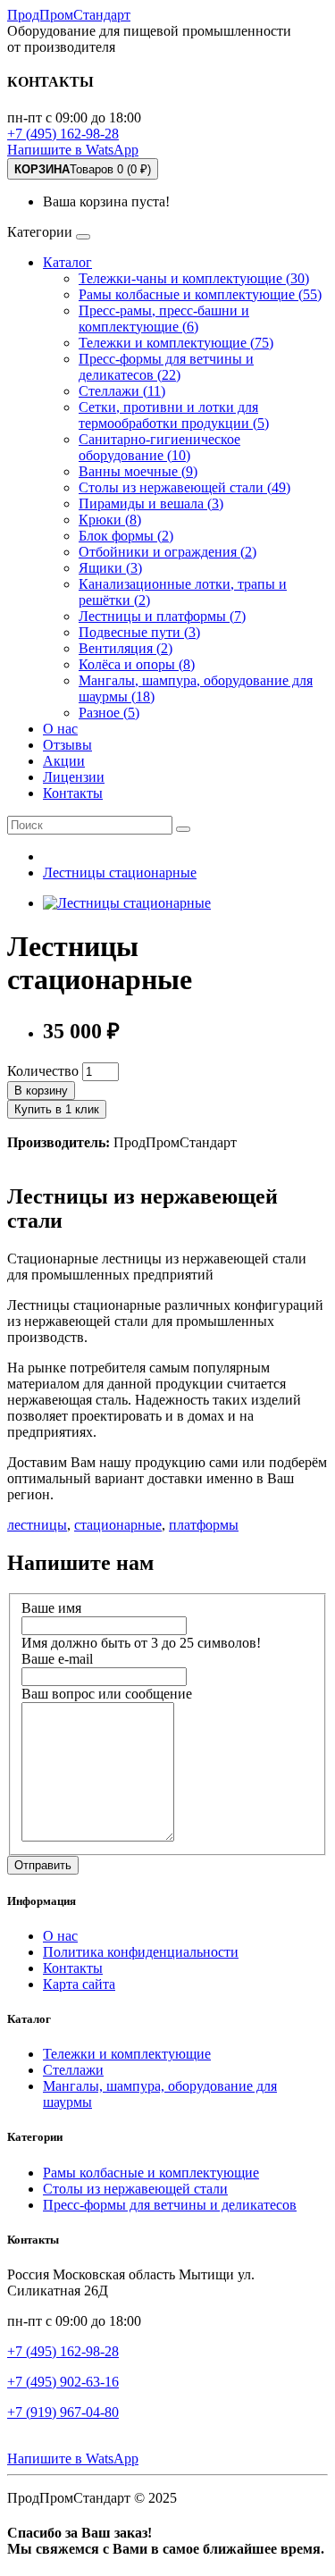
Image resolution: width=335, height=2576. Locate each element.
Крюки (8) (110, 520)
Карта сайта (79, 1984)
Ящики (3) (110, 568)
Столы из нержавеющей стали (135, 2189)
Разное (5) (109, 713)
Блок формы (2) (126, 536)
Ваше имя (51, 1608)
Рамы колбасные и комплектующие (151, 2173)
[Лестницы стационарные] (127, 903)
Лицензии (74, 777)
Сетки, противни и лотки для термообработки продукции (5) (174, 415)
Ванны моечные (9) (138, 471)
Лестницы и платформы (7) (162, 616)
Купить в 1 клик (57, 1109)
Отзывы (67, 745)
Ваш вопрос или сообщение (107, 1694)
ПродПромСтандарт (69, 15)
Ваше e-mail (57, 1659)
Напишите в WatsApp (73, 150)
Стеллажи (73, 2070)
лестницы (37, 1525)
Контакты (73, 793)
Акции (64, 761)
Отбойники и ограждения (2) (167, 552)
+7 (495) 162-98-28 (63, 134)
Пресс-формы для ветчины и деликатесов (170, 2205)
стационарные (118, 1525)
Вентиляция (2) (126, 648)
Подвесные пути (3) (139, 632)
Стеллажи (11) (122, 391)
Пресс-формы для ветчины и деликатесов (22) (166, 367)
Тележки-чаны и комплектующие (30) (194, 278)
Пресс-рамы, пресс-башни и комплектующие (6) (164, 319)
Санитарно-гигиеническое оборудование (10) (159, 447)
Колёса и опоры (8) (137, 664)
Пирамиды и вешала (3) (151, 503)
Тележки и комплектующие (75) (176, 343)
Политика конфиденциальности (141, 1952)
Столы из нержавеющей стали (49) (184, 487)
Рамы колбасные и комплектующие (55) (200, 294)
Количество (43, 1071)
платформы (204, 1525)
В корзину (41, 1091)
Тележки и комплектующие (127, 2054)
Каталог (67, 262)
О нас (60, 729)
